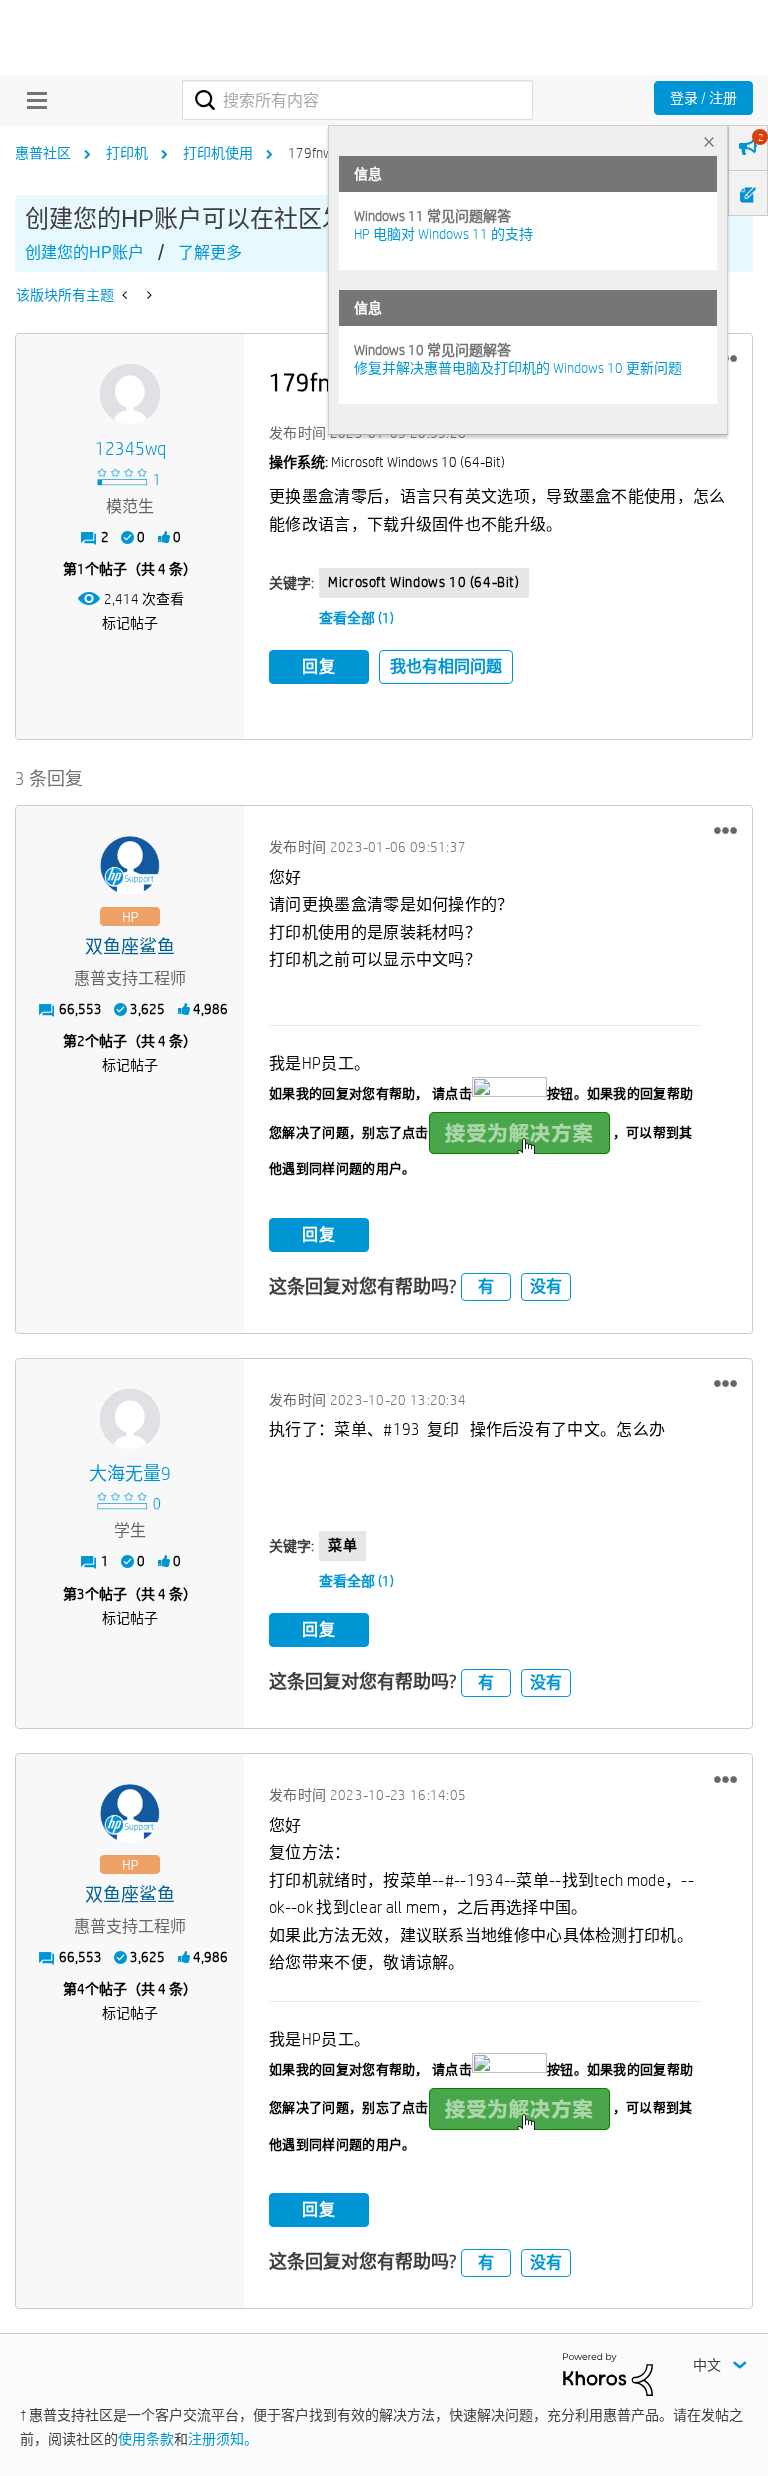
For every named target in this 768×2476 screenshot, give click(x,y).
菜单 (342, 1545)
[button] (725, 831)
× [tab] (709, 141)
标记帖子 (130, 623)
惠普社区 (43, 153)
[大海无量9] (130, 1419)
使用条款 (146, 2439)
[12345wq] (130, 394)
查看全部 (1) (356, 618)
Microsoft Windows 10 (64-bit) (423, 582)
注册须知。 (223, 2439)
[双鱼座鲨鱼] (130, 866)
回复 (319, 666)
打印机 (127, 153)
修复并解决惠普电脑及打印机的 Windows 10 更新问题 (518, 368)
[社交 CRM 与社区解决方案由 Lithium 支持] (608, 2373)
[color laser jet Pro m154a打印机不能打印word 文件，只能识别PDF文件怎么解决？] (126, 295)
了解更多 (210, 252)
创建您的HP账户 (84, 252)
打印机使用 (218, 153)
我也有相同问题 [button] (446, 666)
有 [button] (486, 1286)
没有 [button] (546, 1286)
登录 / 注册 (703, 98)
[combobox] (357, 100)
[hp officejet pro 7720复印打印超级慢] (147, 295)
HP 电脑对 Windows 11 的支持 (443, 234)
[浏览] (32, 100)
